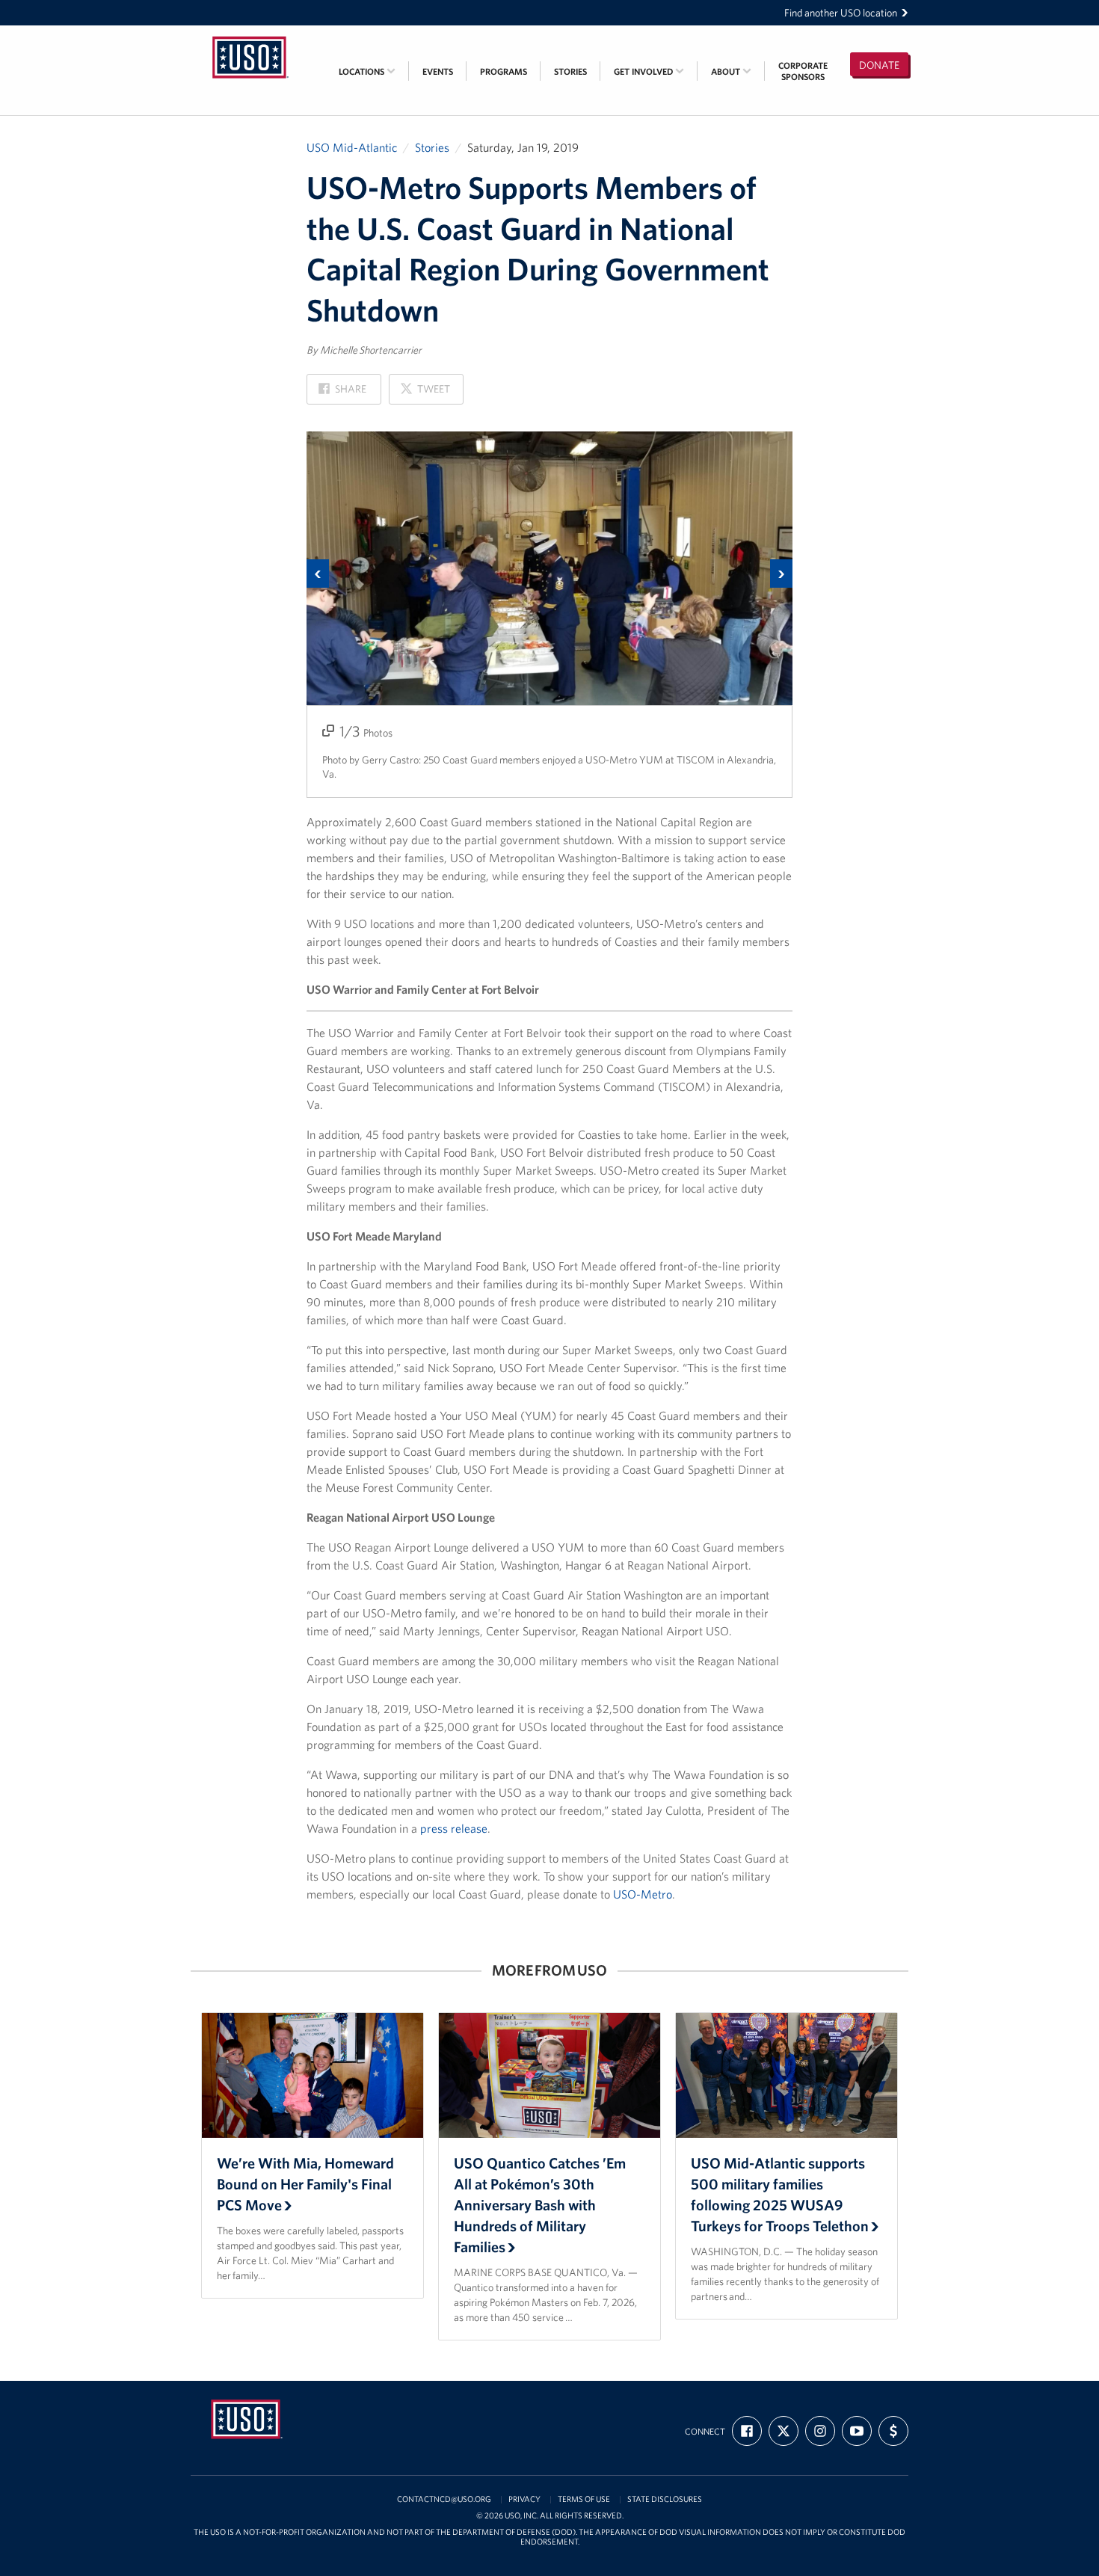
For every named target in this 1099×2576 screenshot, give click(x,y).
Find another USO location (841, 13)
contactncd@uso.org (444, 2499)
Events (438, 71)
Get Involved (644, 71)
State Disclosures (665, 2499)
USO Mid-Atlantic (352, 147)
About (727, 71)
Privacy (524, 2499)
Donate (879, 65)
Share (342, 393)
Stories (570, 71)
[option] (549, 615)
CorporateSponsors (803, 71)
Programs (504, 71)
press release (454, 1828)
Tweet (425, 393)
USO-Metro (643, 1894)
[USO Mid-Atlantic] (250, 35)
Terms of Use (584, 2499)
